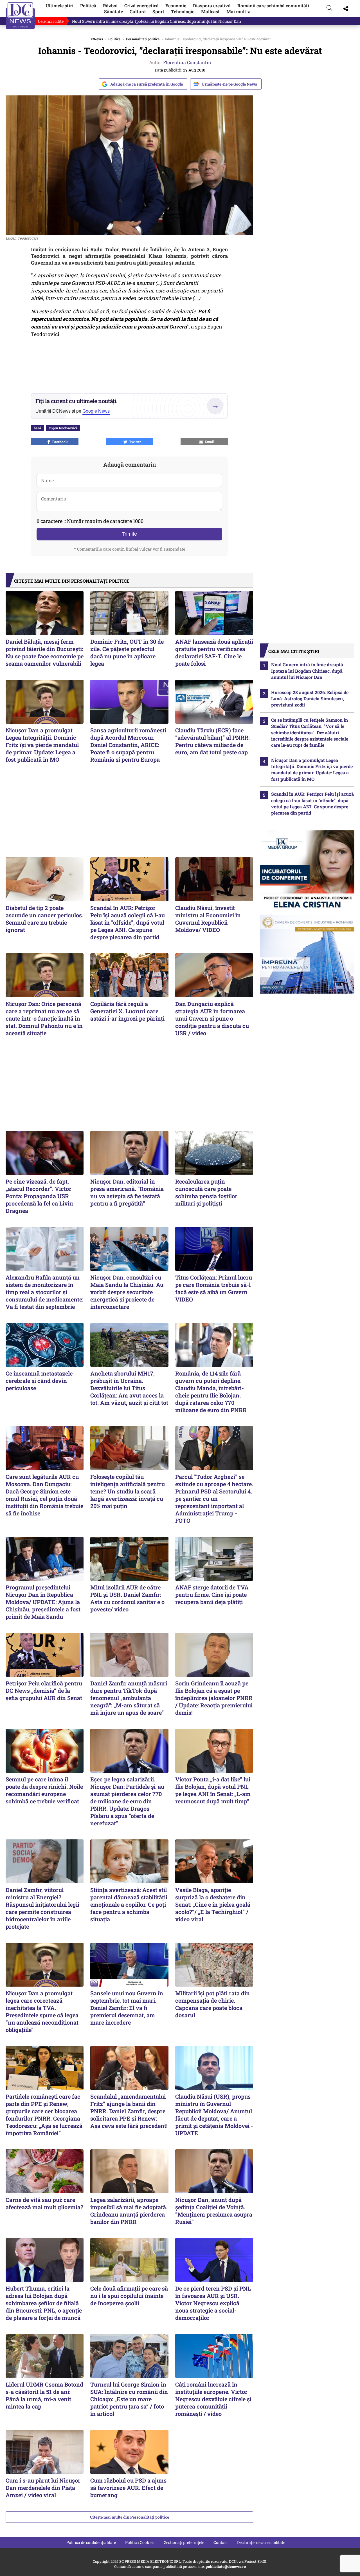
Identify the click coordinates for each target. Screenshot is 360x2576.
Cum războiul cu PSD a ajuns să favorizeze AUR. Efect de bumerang (128, 2488)
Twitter (134, 442)
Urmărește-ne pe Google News (229, 84)
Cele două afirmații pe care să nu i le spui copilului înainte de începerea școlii (129, 2296)
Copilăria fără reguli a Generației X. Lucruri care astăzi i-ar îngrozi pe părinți (127, 1011)
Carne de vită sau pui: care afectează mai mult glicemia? (44, 2203)
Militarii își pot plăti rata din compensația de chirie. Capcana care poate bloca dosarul (212, 2004)
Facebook (59, 442)
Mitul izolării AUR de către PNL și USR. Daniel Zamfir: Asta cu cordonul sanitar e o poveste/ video (127, 1598)
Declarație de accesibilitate (261, 2542)
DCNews (20, 16)
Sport (158, 11)
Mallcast (210, 11)
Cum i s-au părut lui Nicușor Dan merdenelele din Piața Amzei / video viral (43, 2488)
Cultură (138, 11)
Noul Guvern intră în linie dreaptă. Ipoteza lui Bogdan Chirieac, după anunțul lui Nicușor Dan (157, 21)
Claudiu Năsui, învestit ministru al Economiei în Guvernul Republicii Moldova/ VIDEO (208, 919)
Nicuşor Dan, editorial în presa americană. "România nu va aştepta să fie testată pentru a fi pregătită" (127, 1192)
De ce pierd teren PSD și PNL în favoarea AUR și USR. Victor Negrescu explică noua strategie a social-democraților (213, 2303)
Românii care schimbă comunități (273, 5)
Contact (221, 2542)
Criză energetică (141, 5)
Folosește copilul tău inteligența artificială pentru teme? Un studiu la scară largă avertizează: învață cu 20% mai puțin (128, 1491)
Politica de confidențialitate (91, 2542)
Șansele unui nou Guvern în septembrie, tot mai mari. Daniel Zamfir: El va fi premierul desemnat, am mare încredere (127, 2008)
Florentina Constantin (187, 62)
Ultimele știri (59, 5)
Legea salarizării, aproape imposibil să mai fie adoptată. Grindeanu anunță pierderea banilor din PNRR (129, 2211)
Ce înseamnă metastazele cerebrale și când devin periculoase (39, 1381)
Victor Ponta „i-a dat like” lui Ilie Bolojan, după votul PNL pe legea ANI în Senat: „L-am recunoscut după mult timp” (213, 1790)
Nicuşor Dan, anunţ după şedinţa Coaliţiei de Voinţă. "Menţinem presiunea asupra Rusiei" (214, 2211)
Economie (176, 5)
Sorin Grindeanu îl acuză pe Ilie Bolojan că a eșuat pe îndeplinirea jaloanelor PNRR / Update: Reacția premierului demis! (214, 1698)
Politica (114, 39)
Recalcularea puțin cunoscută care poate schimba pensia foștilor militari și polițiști (206, 1192)
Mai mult (239, 11)
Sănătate (113, 11)
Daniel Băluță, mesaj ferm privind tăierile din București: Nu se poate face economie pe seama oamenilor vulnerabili (45, 652)
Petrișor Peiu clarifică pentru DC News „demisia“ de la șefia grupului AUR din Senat (44, 1690)
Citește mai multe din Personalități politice (130, 2517)
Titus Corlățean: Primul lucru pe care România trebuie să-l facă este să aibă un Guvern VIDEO (214, 1288)
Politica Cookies (140, 2542)
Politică (88, 5)
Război (110, 5)
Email (209, 442)
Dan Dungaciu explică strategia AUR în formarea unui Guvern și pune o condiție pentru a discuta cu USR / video (212, 1018)
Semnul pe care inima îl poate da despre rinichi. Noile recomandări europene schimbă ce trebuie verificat (44, 1790)
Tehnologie (183, 11)
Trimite (129, 534)
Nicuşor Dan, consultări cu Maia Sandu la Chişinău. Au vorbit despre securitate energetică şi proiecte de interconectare (127, 1292)
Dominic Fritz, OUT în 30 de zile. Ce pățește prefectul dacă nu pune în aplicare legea (127, 652)
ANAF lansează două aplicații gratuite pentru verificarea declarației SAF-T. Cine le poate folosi (214, 652)
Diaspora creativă (212, 5)
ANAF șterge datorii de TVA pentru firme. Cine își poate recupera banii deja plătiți (212, 1595)
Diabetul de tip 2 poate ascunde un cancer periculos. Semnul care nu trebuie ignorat (44, 919)
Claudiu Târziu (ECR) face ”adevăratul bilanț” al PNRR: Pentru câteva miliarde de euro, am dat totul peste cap (212, 741)
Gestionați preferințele (184, 2542)
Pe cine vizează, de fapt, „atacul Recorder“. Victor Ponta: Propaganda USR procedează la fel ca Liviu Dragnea (39, 1196)
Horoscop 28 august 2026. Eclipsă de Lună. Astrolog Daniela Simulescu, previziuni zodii (310, 699)
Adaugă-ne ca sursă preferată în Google (147, 84)
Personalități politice (143, 39)
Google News (96, 411)
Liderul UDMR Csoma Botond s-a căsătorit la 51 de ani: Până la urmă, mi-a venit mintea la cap (44, 2395)
